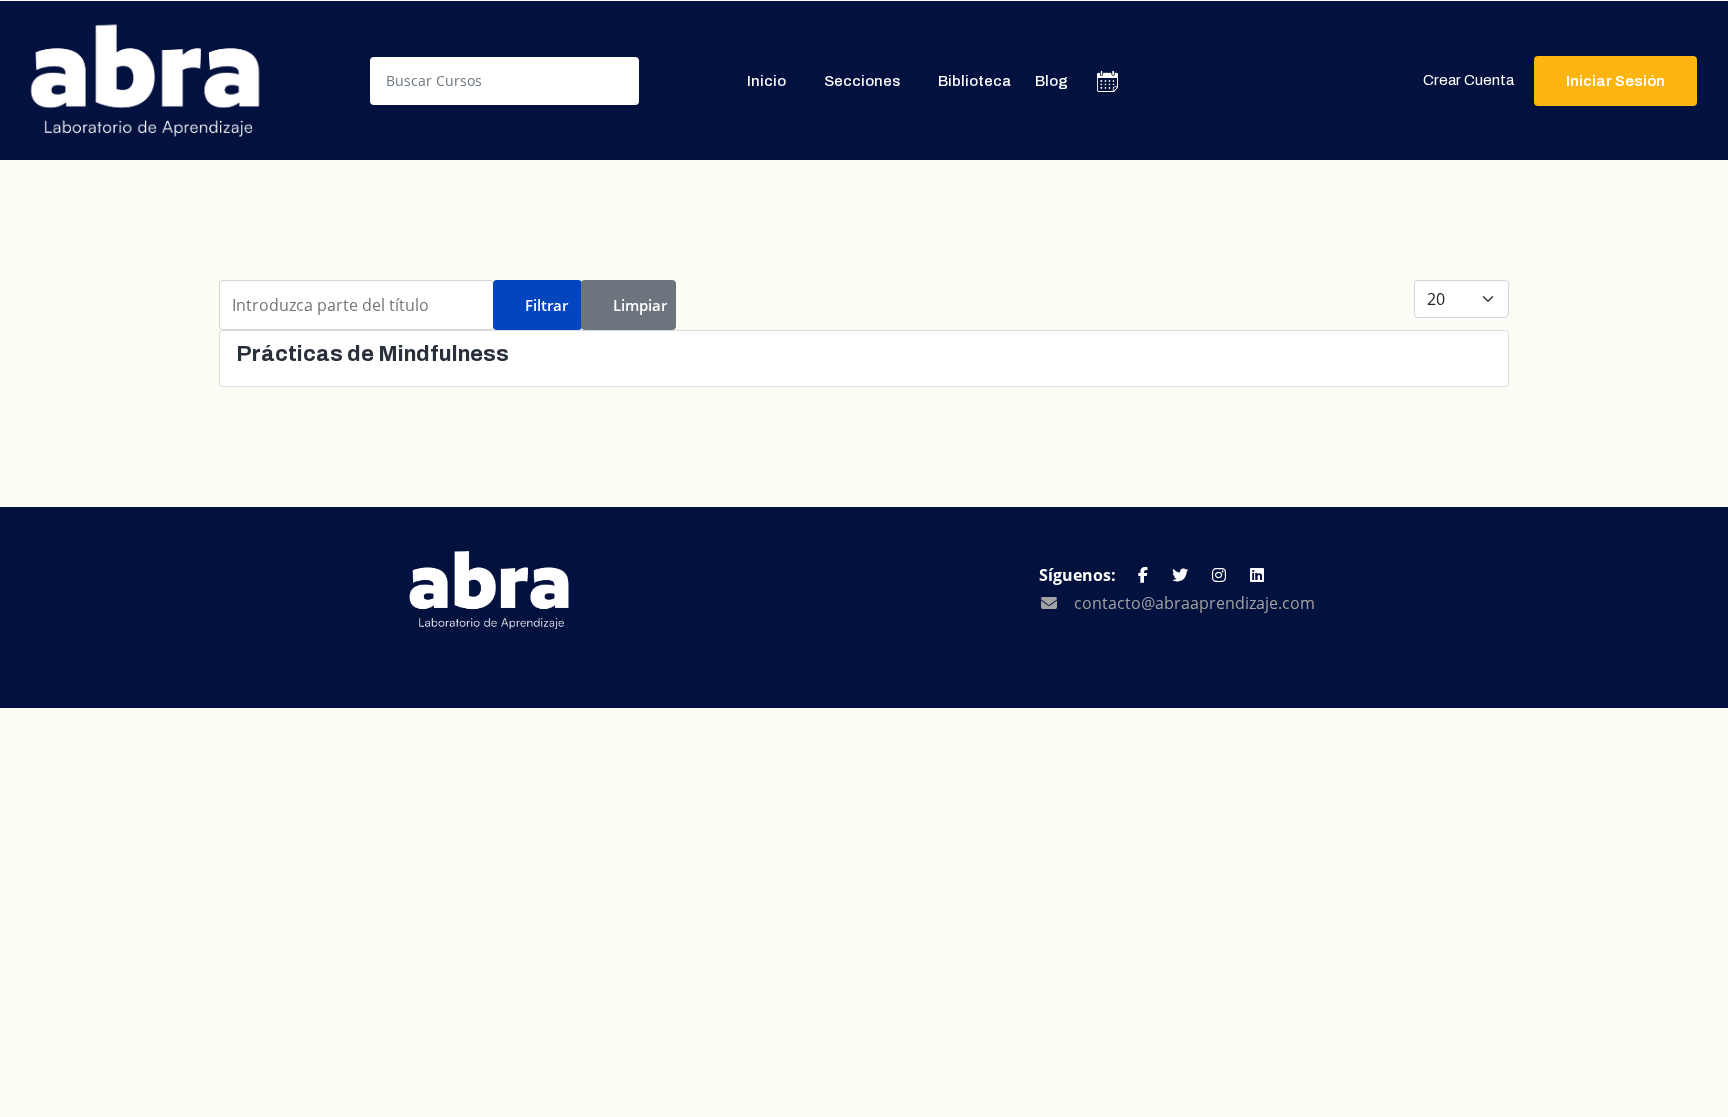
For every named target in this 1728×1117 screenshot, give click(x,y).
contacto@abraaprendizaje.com (1194, 603)
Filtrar (546, 305)
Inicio (766, 81)
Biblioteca (974, 81)
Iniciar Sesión (1615, 81)
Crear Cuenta (1468, 80)
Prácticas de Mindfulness (372, 354)
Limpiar (640, 305)
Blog (1051, 81)
